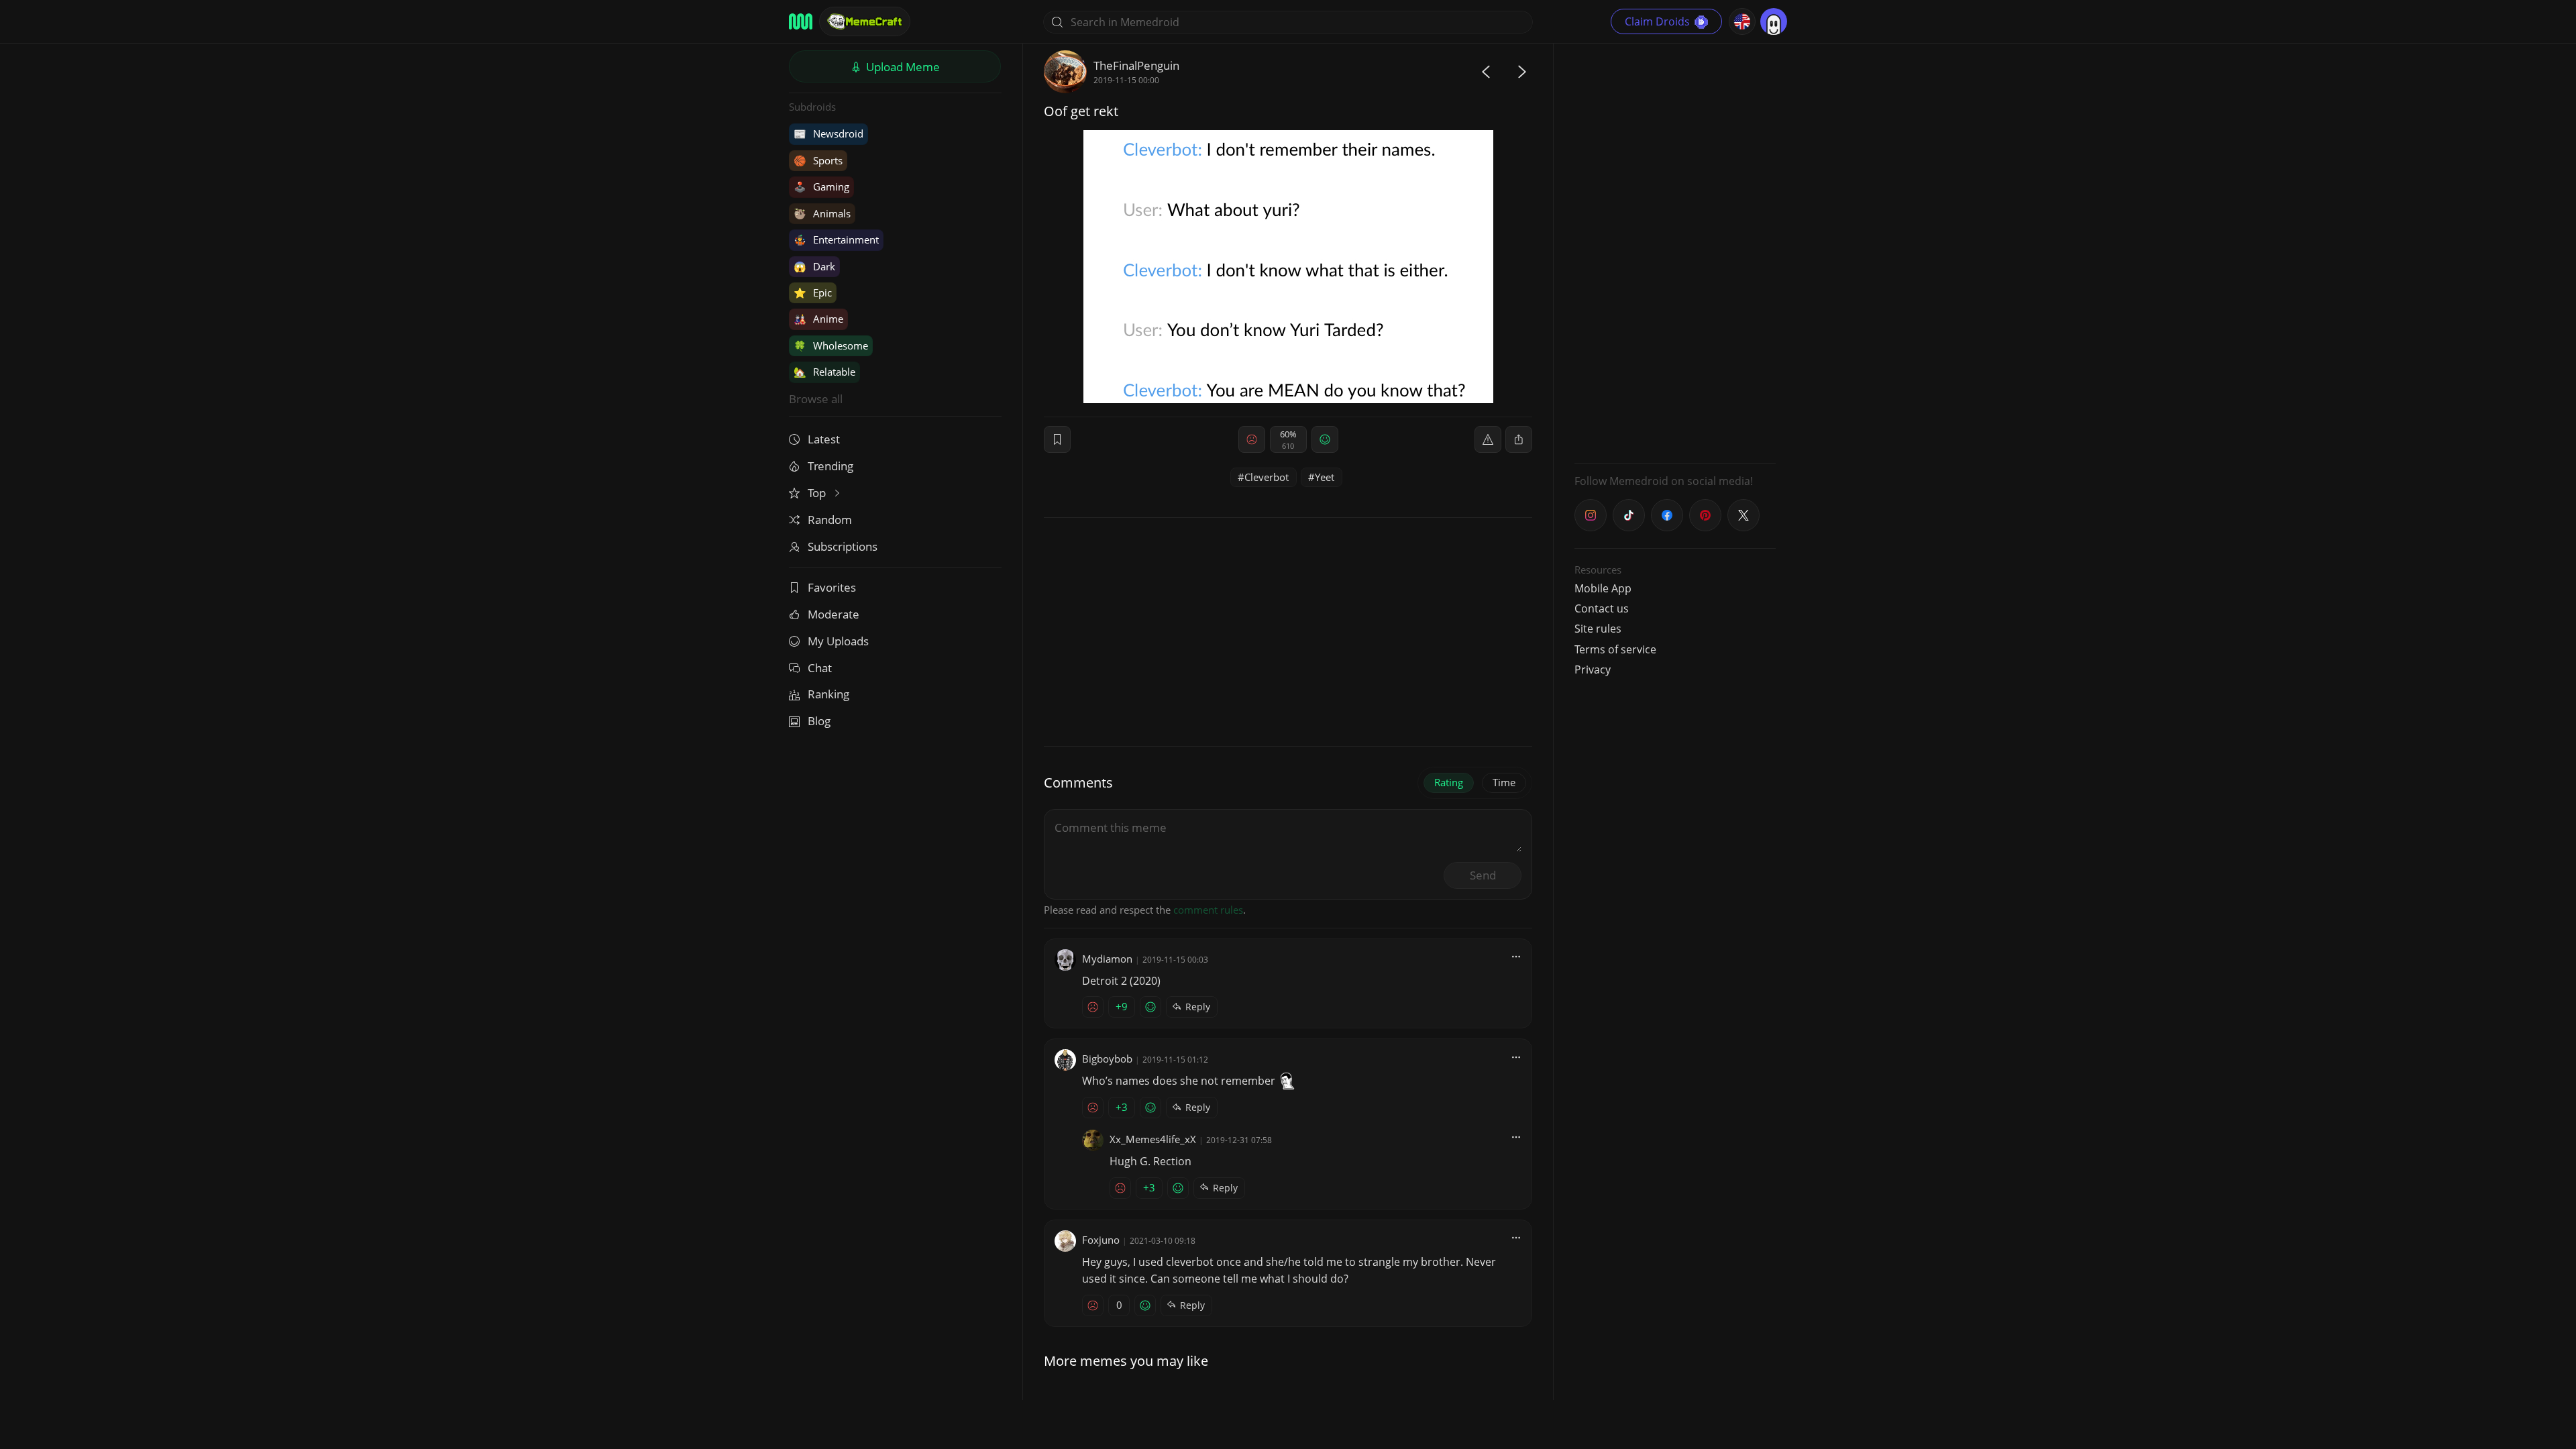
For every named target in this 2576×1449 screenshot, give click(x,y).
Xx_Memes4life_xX (1153, 1139)
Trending (830, 466)
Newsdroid (828, 133)
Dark (814, 266)
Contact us (1602, 608)
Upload (902, 67)
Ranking (828, 694)
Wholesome (831, 345)
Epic (813, 292)
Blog (819, 721)
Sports (818, 160)
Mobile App (1603, 588)
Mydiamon (1107, 959)
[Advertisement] (1675, 252)
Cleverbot (1267, 477)
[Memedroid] (801, 21)
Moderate (834, 614)
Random (830, 520)
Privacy (1593, 669)
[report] (1488, 439)
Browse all (816, 399)
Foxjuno (1101, 1240)
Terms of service (1615, 649)
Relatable (824, 372)
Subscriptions (843, 546)
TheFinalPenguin (1136, 65)
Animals (822, 213)
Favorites (832, 587)
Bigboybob (1107, 1059)
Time (1504, 782)
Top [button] (818, 493)
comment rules (1208, 910)
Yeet (1325, 477)
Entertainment (836, 239)
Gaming (821, 186)
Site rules (1598, 629)
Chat (820, 668)
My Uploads (838, 641)
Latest (824, 439)
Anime (818, 319)
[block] (1519, 439)
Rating (1449, 782)
